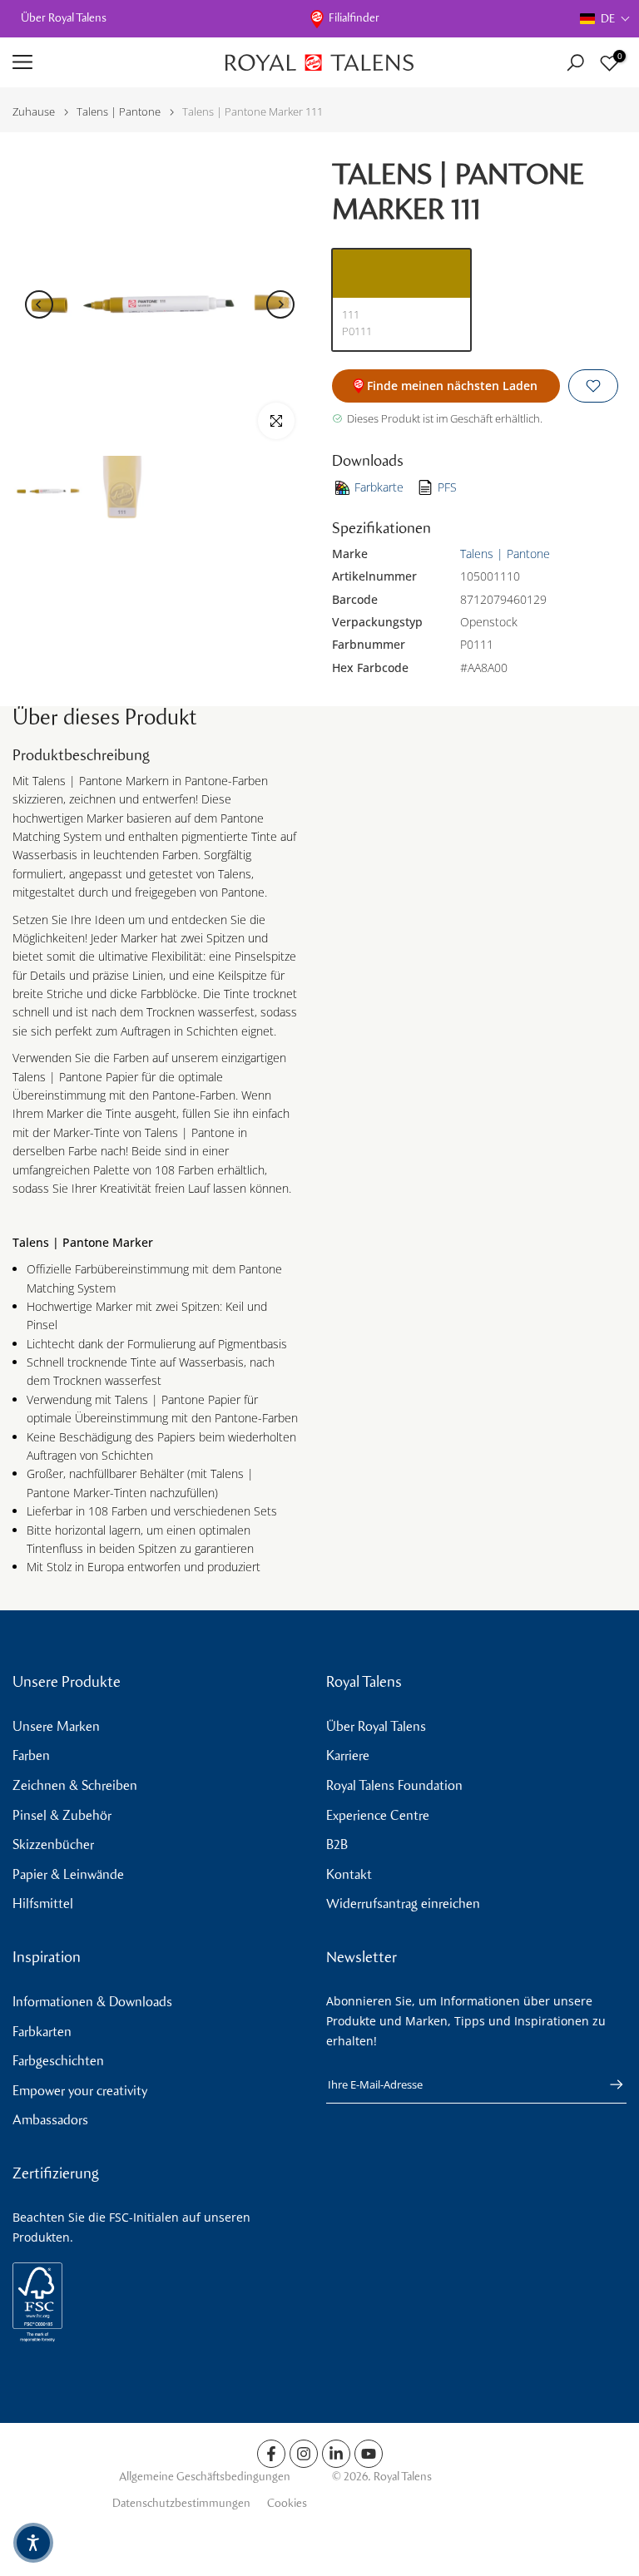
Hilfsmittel (43, 1904)
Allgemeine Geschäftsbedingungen (205, 2477)
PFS (447, 487)
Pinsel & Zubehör (62, 1815)
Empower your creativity (80, 2091)
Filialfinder (354, 18)
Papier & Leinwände (68, 1874)
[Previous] (39, 304)
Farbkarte (379, 487)
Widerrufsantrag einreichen (403, 1904)
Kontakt (349, 1874)
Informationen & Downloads (92, 2002)
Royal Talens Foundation (394, 1785)
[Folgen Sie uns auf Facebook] (271, 2454)
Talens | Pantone (119, 112)
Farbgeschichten (58, 2061)
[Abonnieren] (608, 2084)
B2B (337, 1844)
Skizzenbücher (53, 1844)
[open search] (575, 63)
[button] (605, 19)
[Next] (280, 304)
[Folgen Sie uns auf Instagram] (304, 2454)
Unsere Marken (56, 1726)
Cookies (287, 2503)
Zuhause (34, 112)
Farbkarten (42, 2032)
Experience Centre (378, 1815)
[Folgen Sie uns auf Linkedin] (336, 2454)
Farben (31, 1755)
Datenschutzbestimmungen (181, 2503)
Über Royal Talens (64, 18)
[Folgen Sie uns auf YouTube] (369, 2454)
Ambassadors (50, 2120)
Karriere (348, 1755)
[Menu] (106, 62)
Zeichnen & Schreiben (75, 1785)
